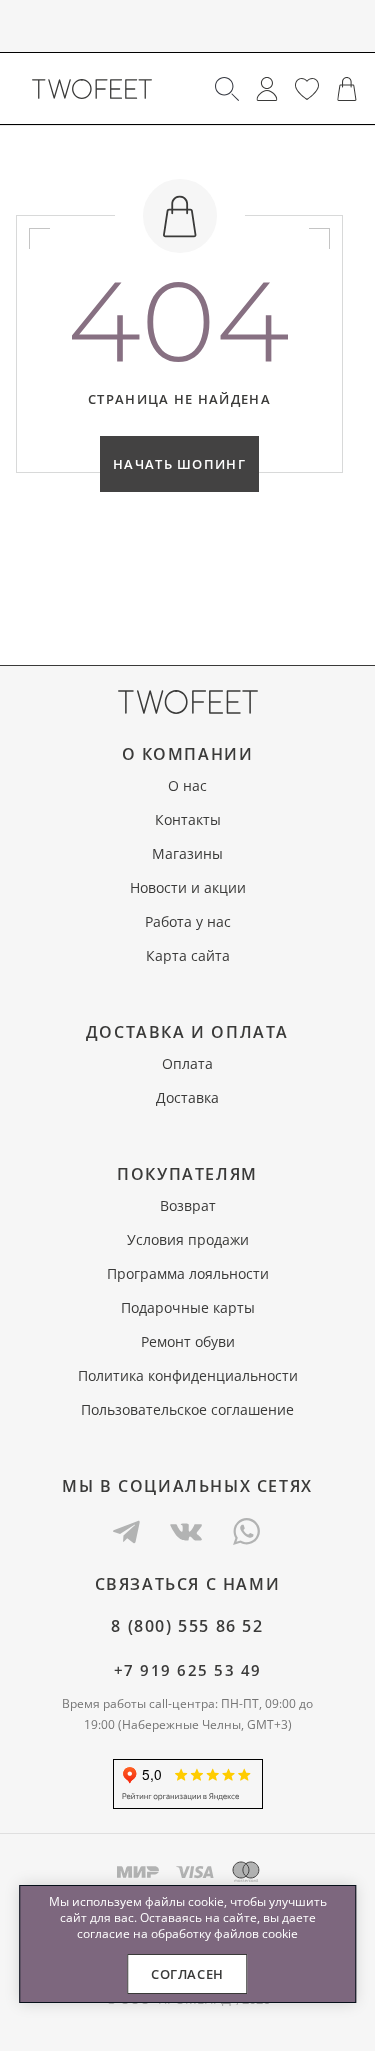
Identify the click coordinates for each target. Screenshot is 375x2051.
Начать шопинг (179, 464)
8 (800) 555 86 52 (187, 1626)
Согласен (187, 1974)
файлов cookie (256, 1933)
